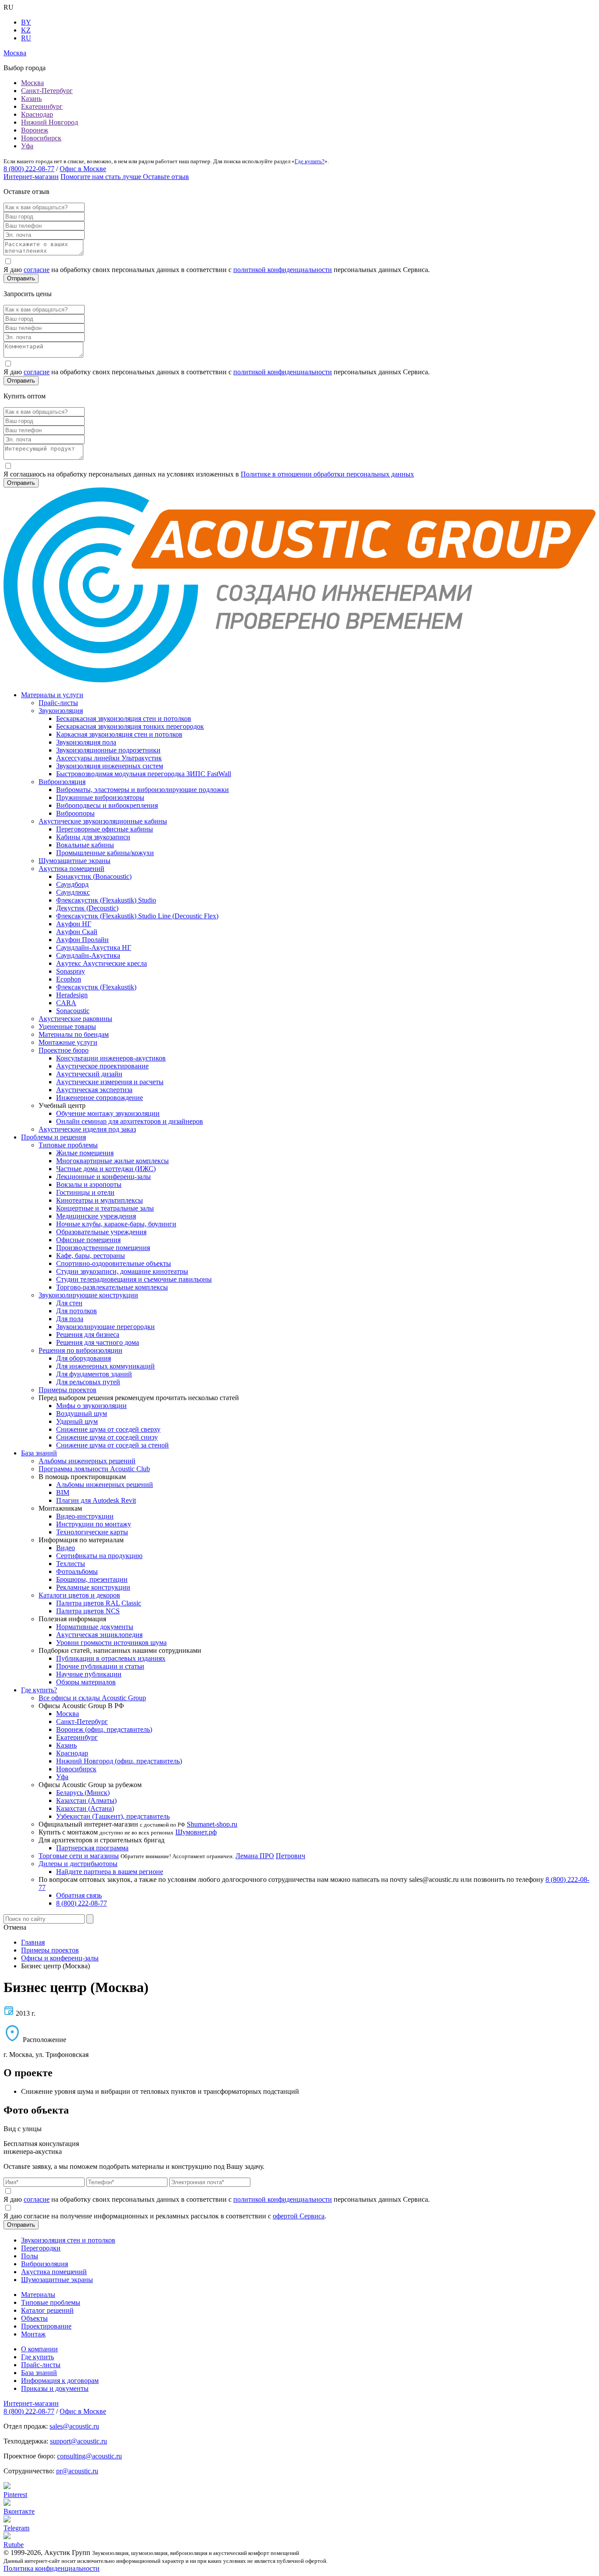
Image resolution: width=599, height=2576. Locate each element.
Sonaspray (71, 971)
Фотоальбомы (77, 1571)
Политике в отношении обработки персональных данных (327, 474)
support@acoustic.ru (78, 2441)
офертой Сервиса (299, 2216)
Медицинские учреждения (96, 1216)
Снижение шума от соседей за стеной (112, 1445)
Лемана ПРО (255, 1856)
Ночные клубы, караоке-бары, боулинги (116, 1224)
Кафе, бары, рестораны (91, 1256)
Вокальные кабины (85, 845)
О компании (39, 2349)
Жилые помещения (85, 1153)
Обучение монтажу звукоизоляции (108, 1113)
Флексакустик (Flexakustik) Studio (106, 900)
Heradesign (72, 995)
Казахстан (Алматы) (86, 1800)
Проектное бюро (64, 1050)
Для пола (70, 1319)
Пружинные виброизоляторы (100, 797)
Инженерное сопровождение (100, 1098)
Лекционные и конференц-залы (103, 1177)
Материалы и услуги (52, 695)
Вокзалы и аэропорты (89, 1184)
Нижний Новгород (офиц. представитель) (119, 1761)
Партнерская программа (92, 1848)
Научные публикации (89, 1674)
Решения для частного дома (98, 1342)
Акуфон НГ (74, 924)
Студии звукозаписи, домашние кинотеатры (122, 1271)
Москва (32, 83)
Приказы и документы (55, 2388)
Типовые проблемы (68, 1145)
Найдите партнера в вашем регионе (110, 1872)
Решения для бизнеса (88, 1335)
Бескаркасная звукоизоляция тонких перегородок (130, 726)
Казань (31, 99)
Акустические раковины (75, 1019)
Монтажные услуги (68, 1042)
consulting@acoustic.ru (89, 2456)
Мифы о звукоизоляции (91, 1406)
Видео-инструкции (85, 1516)
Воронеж (35, 130)
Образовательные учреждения (101, 1232)
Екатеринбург (42, 106)
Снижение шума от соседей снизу (107, 1437)
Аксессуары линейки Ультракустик (109, 758)
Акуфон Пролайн (82, 940)
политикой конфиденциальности (283, 270)
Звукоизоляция (61, 711)
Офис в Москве (83, 169)
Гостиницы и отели (85, 1192)
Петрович (291, 1856)
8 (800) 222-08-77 (29, 169)
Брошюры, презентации (92, 1579)
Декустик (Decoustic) (87, 908)
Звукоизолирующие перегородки (105, 1327)
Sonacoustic (73, 1011)
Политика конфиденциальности (52, 2568)
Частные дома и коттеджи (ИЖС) (106, 1169)
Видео (66, 1548)
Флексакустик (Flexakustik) (96, 987)
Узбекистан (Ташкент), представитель (113, 1816)
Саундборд (72, 884)
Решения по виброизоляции (80, 1350)
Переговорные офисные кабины (105, 829)
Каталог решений (47, 2310)
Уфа (27, 146)
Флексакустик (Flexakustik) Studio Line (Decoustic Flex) (137, 916)
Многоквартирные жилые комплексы (112, 1161)
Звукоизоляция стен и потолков (68, 2240)
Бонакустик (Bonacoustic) (94, 876)
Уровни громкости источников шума (111, 1643)
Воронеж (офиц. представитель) (104, 1729)
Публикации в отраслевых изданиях (111, 1658)
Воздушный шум (82, 1413)
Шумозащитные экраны (75, 861)
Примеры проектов (68, 1390)
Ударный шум (77, 1421)
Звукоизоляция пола (86, 742)
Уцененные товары (67, 1026)
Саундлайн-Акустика (88, 955)
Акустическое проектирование (102, 1066)
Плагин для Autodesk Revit (96, 1500)
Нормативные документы (95, 1627)
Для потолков (77, 1311)
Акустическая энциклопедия (99, 1635)
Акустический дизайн (89, 1074)
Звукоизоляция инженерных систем (110, 766)
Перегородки (41, 2248)
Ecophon (69, 979)
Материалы (38, 2295)
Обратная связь (79, 1895)
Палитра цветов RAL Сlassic (99, 1603)
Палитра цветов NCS (88, 1611)
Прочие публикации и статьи (100, 1666)
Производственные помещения (103, 1248)
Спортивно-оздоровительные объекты (114, 1263)
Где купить (37, 2357)
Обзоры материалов (86, 1682)
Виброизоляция (62, 782)
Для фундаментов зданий (94, 1374)
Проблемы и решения (53, 1137)
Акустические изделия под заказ (87, 1129)
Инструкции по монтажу (94, 1524)
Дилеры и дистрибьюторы (78, 1864)
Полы (30, 2256)
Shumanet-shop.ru (212, 1824)
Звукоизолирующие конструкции (88, 1295)
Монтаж (33, 2334)
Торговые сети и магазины (79, 1856)
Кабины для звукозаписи (93, 837)
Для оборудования (84, 1358)
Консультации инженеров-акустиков (111, 1058)
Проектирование (46, 2326)
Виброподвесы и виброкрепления (107, 805)
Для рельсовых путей (88, 1382)
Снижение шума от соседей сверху (108, 1429)
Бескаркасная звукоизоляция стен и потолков (124, 718)
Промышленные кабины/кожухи (105, 853)
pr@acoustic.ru (77, 2471)
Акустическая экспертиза (94, 1090)
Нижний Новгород (50, 122)
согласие (37, 270)
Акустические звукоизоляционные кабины (103, 821)
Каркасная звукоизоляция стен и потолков (119, 734)
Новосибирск (41, 138)
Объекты (34, 2318)
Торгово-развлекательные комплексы (112, 1287)
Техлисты (71, 1564)
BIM (63, 1492)
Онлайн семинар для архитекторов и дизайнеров (130, 1121)
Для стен (69, 1303)
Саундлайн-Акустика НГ (94, 948)
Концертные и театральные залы (105, 1208)
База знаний (39, 1453)
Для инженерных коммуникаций (105, 1366)
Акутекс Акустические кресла (102, 963)
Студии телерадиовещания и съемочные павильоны (134, 1279)
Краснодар (37, 114)
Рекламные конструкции (93, 1587)
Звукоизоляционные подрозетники (108, 750)
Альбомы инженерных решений (87, 1461)
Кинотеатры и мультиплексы (100, 1200)
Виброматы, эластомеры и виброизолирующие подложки (143, 790)
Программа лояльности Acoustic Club (94, 1469)
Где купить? (310, 161)
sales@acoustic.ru (74, 2426)
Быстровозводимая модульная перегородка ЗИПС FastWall (144, 774)
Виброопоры (75, 813)
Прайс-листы (58, 703)
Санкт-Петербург (47, 91)
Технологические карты (92, 1532)
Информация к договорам (60, 2381)
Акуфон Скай (77, 932)
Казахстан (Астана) (85, 1808)
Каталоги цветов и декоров (79, 1595)
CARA (66, 1003)
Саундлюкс (73, 892)
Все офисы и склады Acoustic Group (92, 1698)
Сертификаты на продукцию (99, 1556)
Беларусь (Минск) (83, 1793)
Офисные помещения (88, 1240)
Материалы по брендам (74, 1034)
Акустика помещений (71, 869)
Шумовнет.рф (196, 1832)
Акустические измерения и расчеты (110, 1082)
